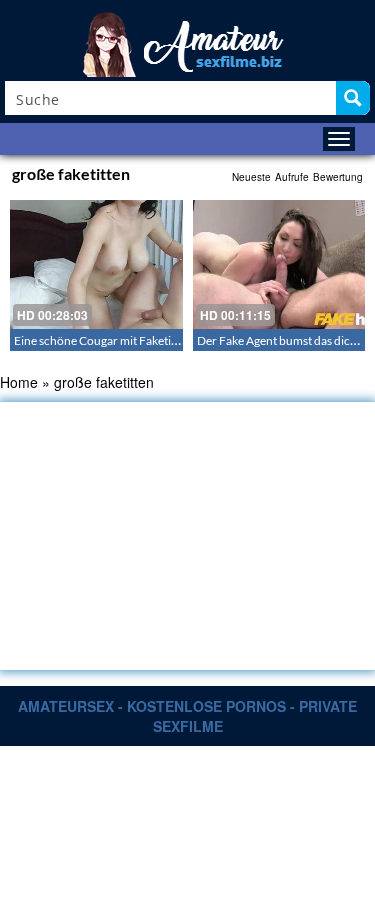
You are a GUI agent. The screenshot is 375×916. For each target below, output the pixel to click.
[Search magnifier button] (353, 98)
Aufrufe (292, 177)
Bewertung (338, 177)
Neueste (251, 177)
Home (19, 382)
